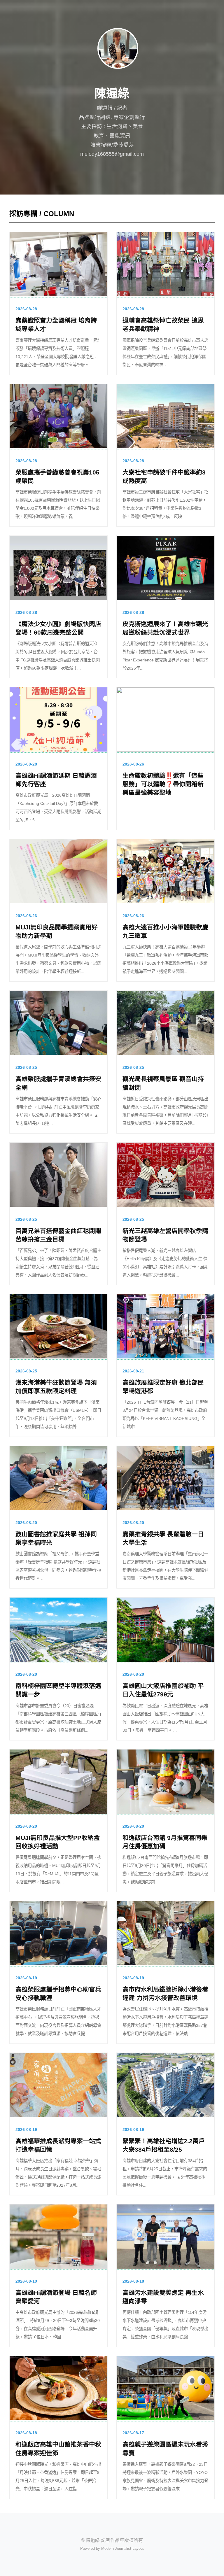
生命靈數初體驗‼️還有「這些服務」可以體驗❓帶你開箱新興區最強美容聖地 (163, 784)
